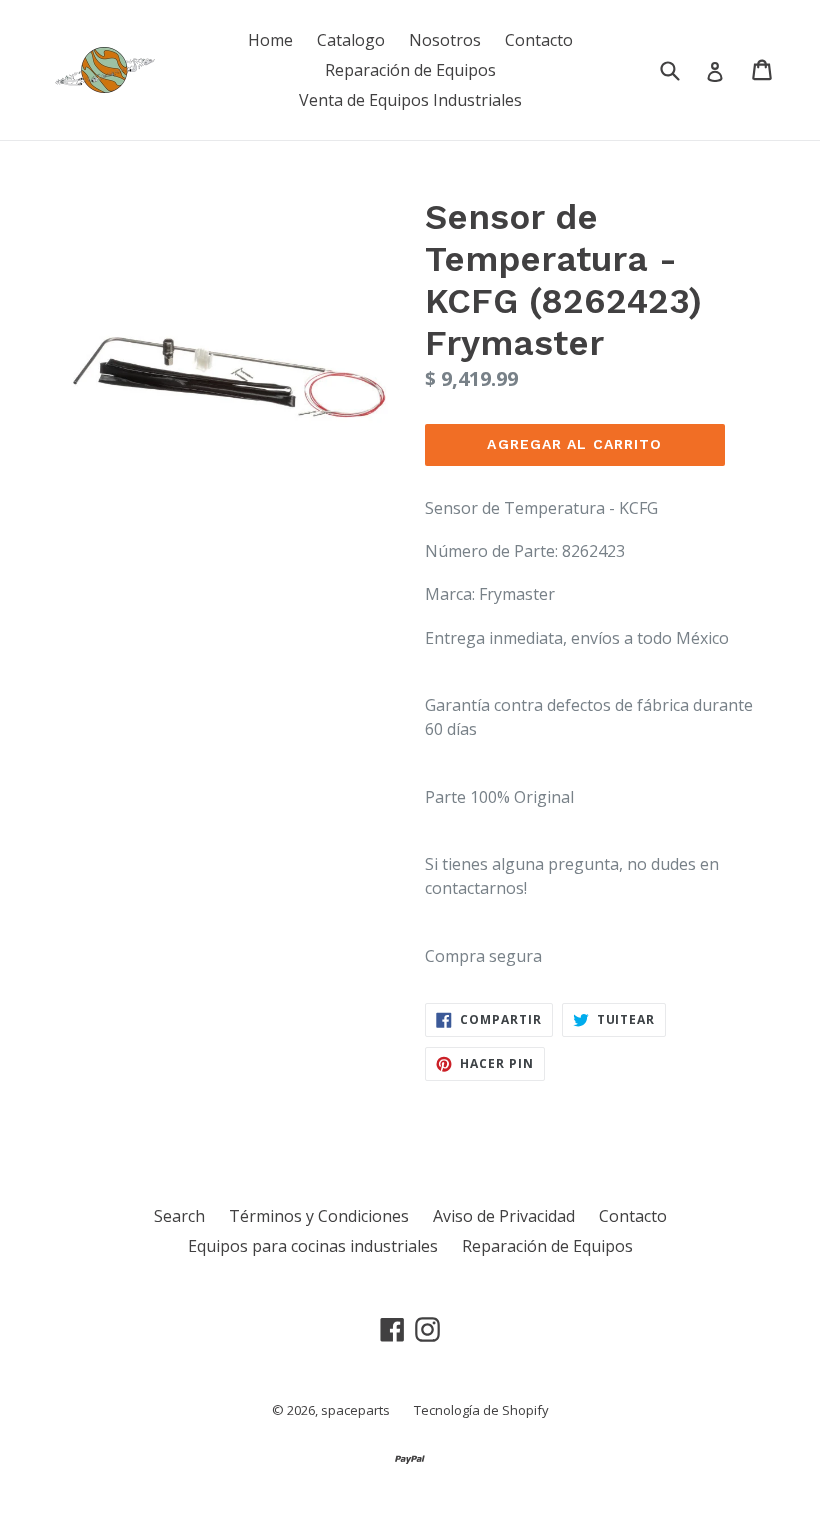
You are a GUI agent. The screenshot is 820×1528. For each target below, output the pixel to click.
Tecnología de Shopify (481, 1410)
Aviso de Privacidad (504, 1216)
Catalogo (351, 40)
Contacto (539, 40)
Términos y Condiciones (319, 1216)
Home (270, 40)
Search (179, 1216)
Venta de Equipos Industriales (410, 100)
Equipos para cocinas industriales (313, 1246)
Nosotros (445, 40)
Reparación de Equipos (410, 70)
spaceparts (355, 1410)
